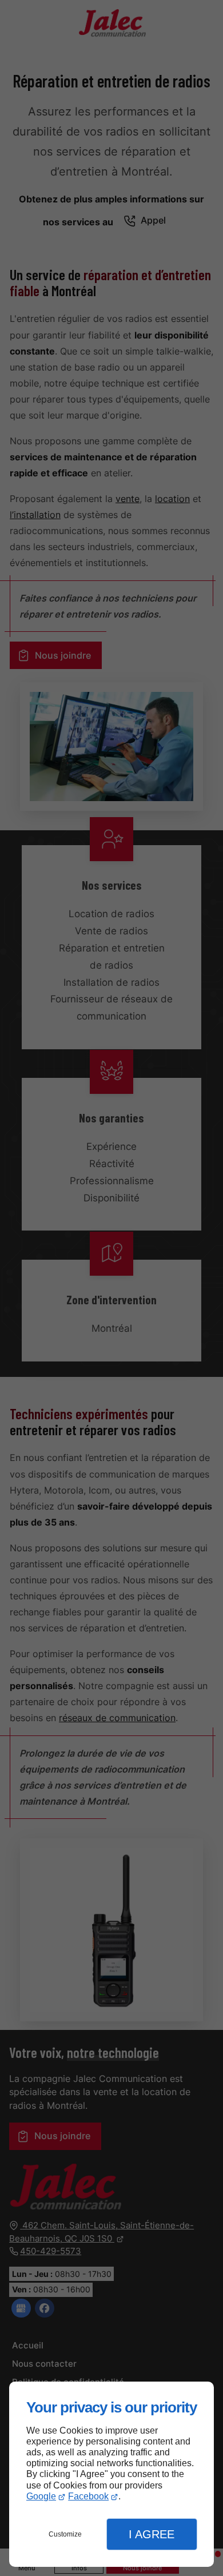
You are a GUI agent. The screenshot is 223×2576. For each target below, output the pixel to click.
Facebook (88, 2496)
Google (41, 2496)
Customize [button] (65, 2534)
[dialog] (111, 2475)
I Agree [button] (152, 2534)
